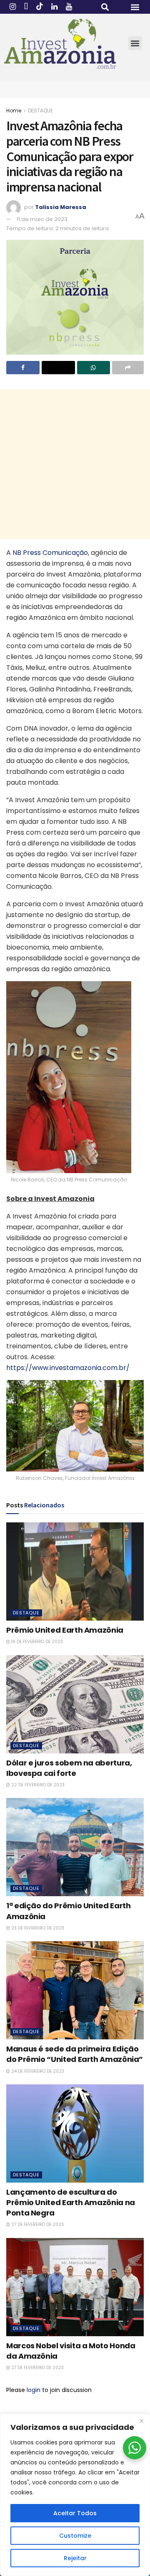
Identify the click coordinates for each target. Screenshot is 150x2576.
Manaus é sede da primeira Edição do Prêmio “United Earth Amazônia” (75, 2054)
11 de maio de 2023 (42, 219)
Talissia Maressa (61, 207)
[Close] (141, 2421)
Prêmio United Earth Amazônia (65, 1630)
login (34, 2390)
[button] (105, 7)
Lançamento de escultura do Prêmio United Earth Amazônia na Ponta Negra (71, 2202)
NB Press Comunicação (50, 553)
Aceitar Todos (75, 2513)
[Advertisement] (75, 464)
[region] (75, 2495)
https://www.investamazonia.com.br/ (68, 1368)
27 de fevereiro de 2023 (37, 2224)
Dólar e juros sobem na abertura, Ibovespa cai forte (69, 1768)
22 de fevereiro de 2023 (37, 1785)
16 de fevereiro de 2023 (36, 1642)
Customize (75, 2536)
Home (14, 111)
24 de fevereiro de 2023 (37, 2071)
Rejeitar (75, 2558)
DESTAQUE (40, 111)
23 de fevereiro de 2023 (37, 1928)
